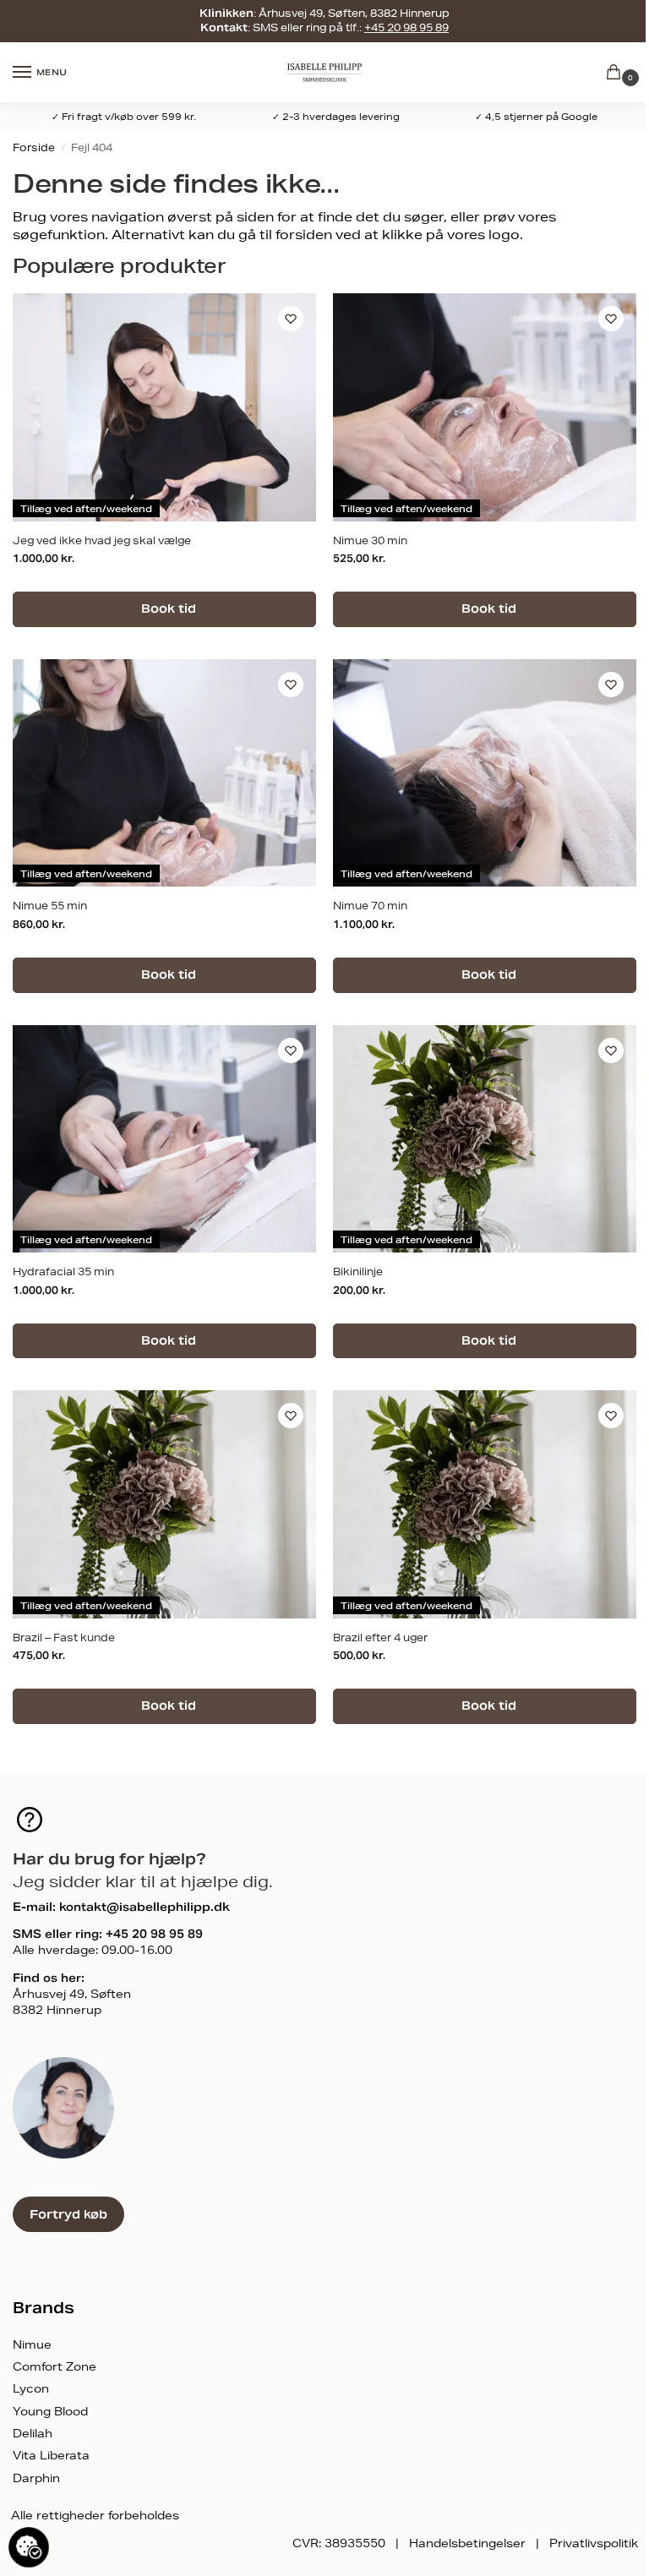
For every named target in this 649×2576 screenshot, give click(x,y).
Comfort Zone (55, 2366)
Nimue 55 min (50, 906)
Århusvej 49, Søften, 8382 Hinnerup (354, 13)
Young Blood (50, 2411)
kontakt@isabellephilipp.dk (145, 1907)
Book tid (167, 609)
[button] (617, 73)
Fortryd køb (68, 2214)
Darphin (36, 2478)
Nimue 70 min (370, 906)
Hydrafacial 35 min (63, 1272)
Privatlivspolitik (594, 2543)
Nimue (32, 2344)
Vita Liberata (51, 2455)
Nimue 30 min (370, 540)
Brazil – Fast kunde (64, 1637)
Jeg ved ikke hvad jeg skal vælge (102, 540)
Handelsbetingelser (467, 2543)
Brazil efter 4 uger (380, 1637)
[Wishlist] (291, 319)
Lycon (31, 2388)
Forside (34, 147)
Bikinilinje (358, 1272)
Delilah (33, 2433)
